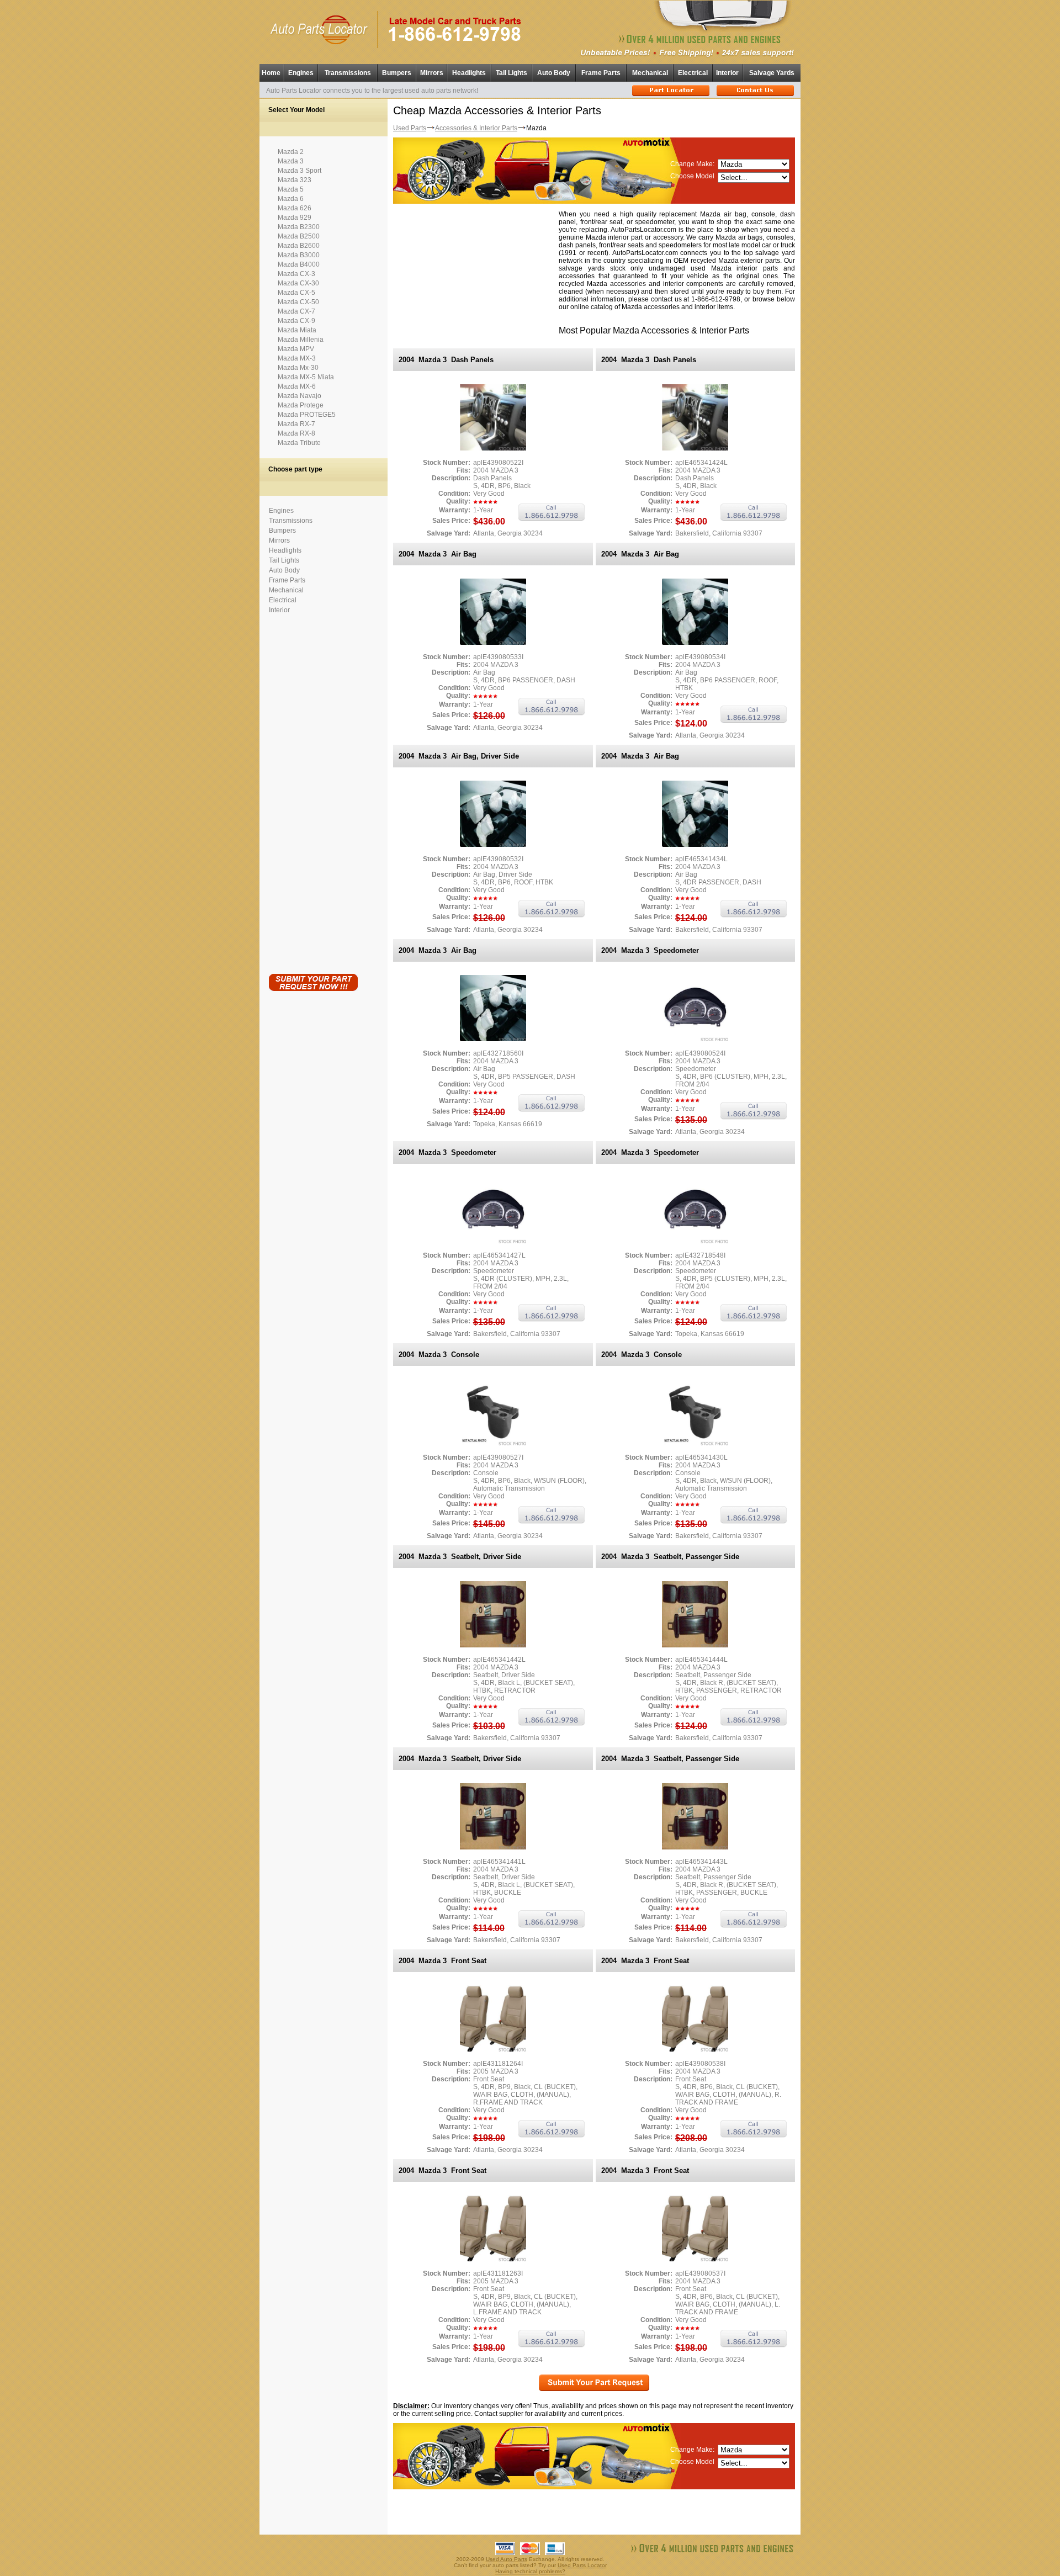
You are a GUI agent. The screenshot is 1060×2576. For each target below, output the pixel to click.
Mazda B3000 (299, 255)
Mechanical (650, 73)
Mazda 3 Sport (300, 171)
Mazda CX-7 (296, 311)
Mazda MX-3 (297, 358)
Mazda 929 (295, 218)
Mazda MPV (296, 349)
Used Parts (410, 128)
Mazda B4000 (299, 264)
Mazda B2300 (299, 227)
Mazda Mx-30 (298, 368)
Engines (301, 73)
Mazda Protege (301, 405)
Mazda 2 (291, 152)
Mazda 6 (291, 199)
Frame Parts (601, 73)
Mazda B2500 (299, 236)
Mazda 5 (291, 189)
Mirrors (432, 73)
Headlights (469, 73)
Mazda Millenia (301, 340)
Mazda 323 (295, 180)
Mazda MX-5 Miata (306, 377)
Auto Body (554, 73)
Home (271, 73)
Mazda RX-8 (296, 433)
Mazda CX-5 (296, 293)
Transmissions (348, 73)
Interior (727, 73)
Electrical (693, 73)
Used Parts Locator (582, 2565)
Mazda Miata (297, 330)
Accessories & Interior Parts (476, 128)
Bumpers (397, 73)
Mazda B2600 (299, 246)
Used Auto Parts (507, 2559)
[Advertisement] (313, 792)
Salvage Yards (772, 73)
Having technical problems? (530, 2571)
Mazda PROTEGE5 (307, 415)
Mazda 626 (295, 208)
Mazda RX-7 (296, 424)
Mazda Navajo (300, 396)
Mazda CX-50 (298, 302)
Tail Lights (512, 73)
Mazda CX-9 (296, 321)
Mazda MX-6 (297, 386)
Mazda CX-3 (296, 274)
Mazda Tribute (299, 443)
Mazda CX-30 (298, 283)
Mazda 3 (291, 161)
